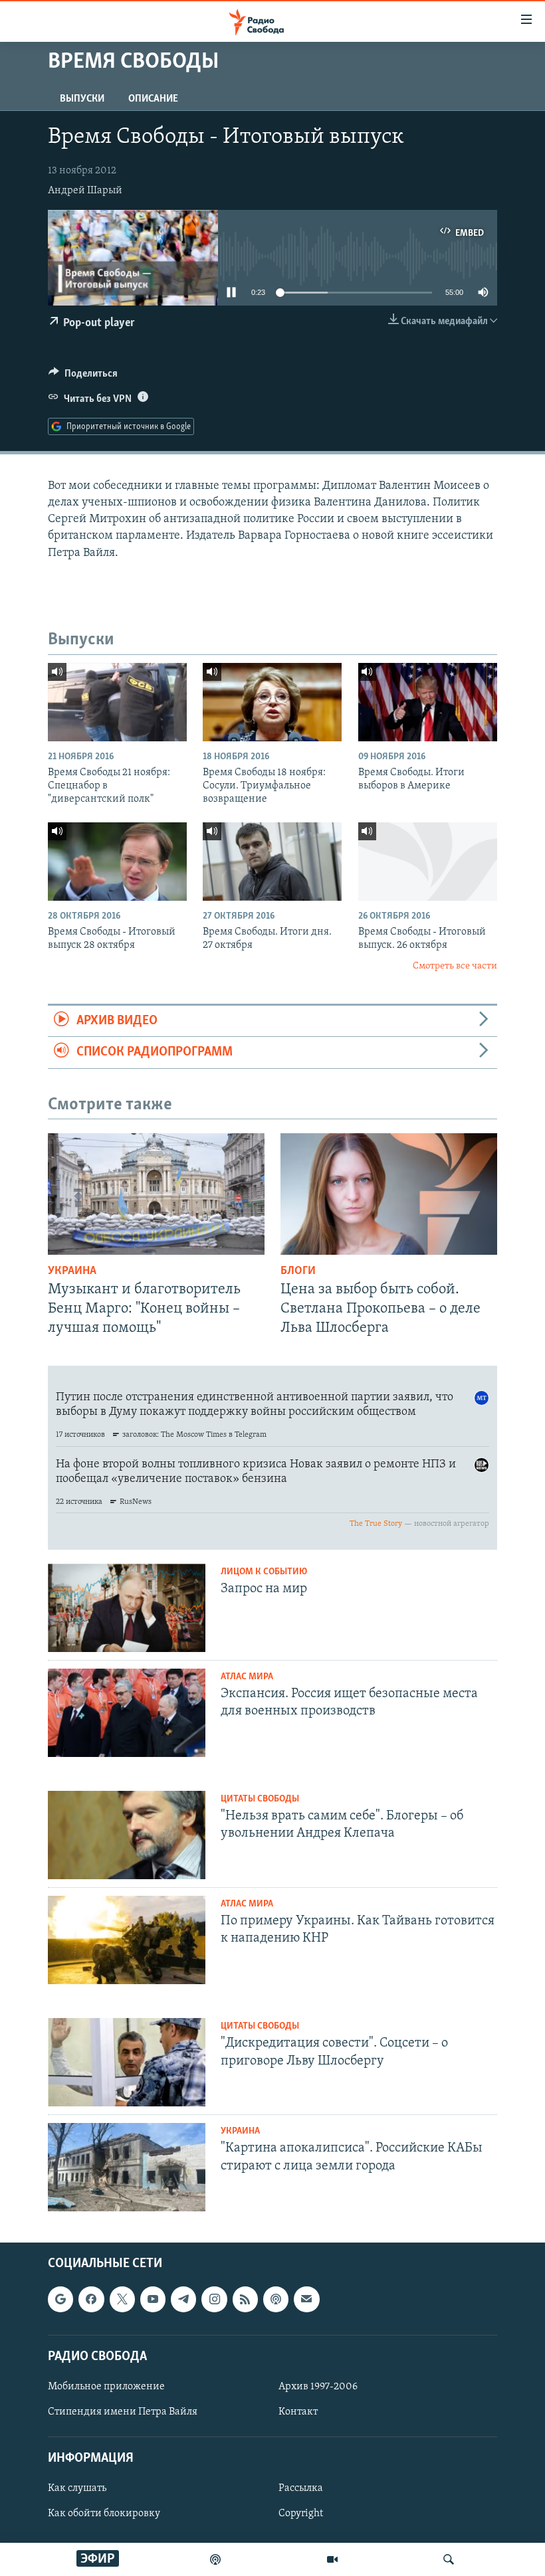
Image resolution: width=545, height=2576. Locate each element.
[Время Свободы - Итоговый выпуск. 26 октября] (428, 862)
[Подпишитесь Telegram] (183, 2300)
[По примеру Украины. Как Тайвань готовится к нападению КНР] (127, 1940)
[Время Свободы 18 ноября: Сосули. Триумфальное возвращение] (272, 702)
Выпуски (82, 99)
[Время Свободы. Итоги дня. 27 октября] (272, 862)
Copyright (301, 2514)
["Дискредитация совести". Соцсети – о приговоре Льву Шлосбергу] (127, 2062)
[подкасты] (215, 2559)
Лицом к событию (264, 1572)
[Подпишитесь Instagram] (214, 2300)
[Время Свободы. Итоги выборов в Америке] (428, 702)
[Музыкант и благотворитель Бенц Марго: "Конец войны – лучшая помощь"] (156, 1194)
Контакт (298, 2412)
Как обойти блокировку (104, 2514)
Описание (153, 99)
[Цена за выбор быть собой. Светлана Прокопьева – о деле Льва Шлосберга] (389, 1194)
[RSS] (245, 2300)
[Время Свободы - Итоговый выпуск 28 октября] (117, 862)
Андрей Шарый (85, 191)
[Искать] (449, 2559)
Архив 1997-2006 (318, 2387)
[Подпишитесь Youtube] (153, 2300)
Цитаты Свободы (260, 1799)
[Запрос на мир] (127, 1608)
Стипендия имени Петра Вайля (123, 2412)
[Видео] (332, 2559)
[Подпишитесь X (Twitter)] (122, 2300)
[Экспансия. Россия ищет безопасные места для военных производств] (127, 1713)
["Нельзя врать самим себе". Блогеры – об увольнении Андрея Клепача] (127, 1835)
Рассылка (301, 2489)
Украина (72, 1271)
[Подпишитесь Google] (60, 2300)
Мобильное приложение (106, 2387)
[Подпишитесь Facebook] (91, 2300)
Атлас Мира (247, 1677)
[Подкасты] (276, 2300)
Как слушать (77, 2489)
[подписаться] (306, 2300)
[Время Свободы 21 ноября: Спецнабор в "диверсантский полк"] (117, 702)
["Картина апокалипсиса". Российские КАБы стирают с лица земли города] (127, 2167)
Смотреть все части (455, 966)
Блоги (298, 1271)
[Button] (83, 377)
